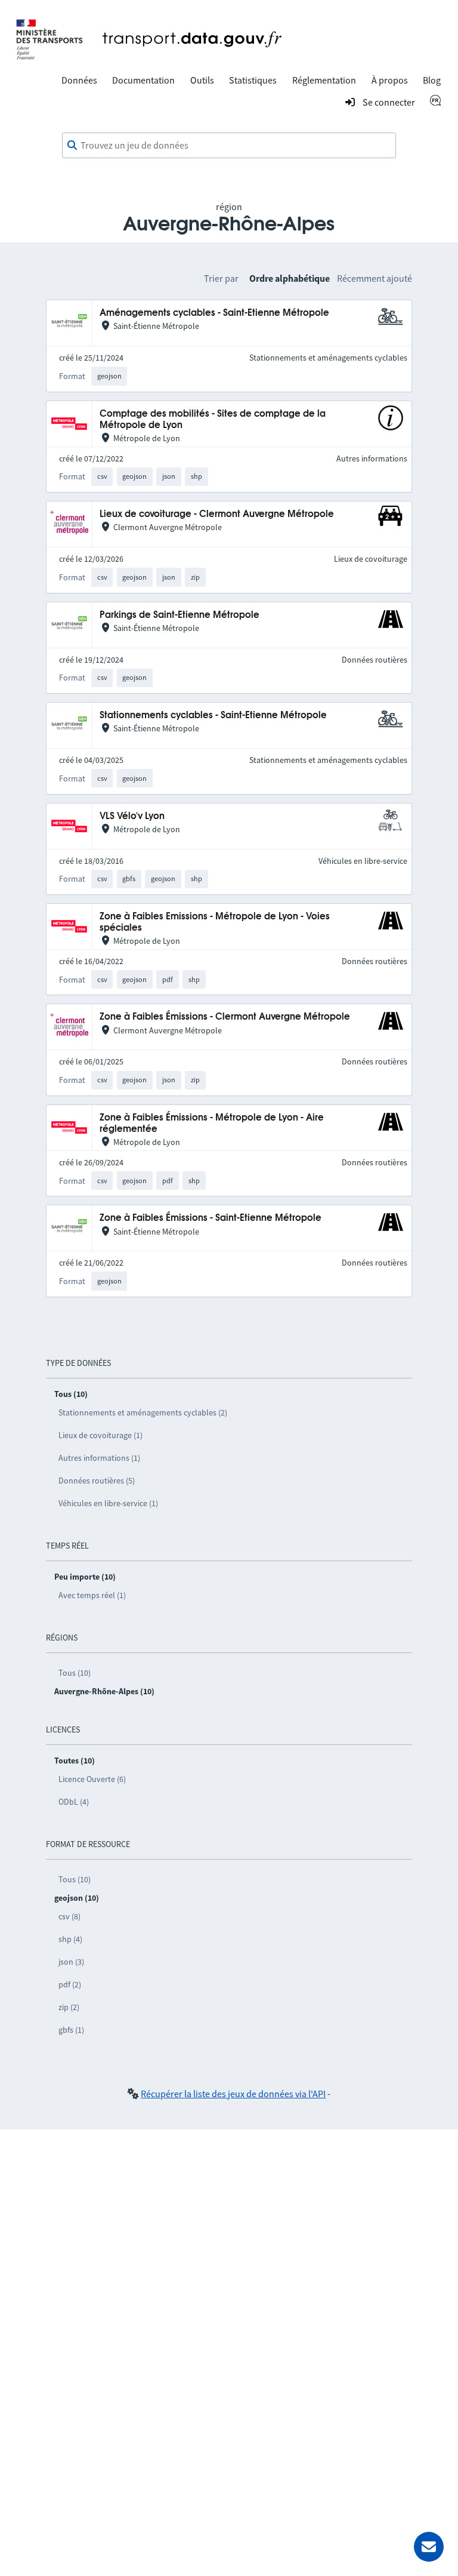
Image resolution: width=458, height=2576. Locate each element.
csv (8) (69, 1916)
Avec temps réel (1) (92, 1595)
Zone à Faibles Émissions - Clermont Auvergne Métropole (225, 1017)
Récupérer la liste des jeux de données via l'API (233, 2094)
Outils (202, 80)
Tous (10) (75, 1673)
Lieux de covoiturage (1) (100, 1435)
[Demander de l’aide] (429, 2547)
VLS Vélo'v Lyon (132, 816)
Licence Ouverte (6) (92, 1779)
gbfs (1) (71, 2030)
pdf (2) (70, 1984)
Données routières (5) (97, 1481)
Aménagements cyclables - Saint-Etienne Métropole (214, 313)
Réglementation (324, 80)
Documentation (143, 80)
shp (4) (70, 1939)
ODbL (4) (74, 1802)
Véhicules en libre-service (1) (108, 1503)
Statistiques (253, 80)
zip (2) (69, 2007)
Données (79, 80)
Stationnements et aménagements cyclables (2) (143, 1412)
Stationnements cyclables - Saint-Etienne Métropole (213, 715)
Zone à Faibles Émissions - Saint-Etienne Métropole (211, 1218)
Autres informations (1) (99, 1458)
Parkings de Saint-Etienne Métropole (180, 615)
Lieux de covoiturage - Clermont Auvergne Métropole (217, 514)
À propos (390, 80)
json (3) (71, 1962)
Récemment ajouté (375, 278)
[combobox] (229, 146)
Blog (432, 80)
